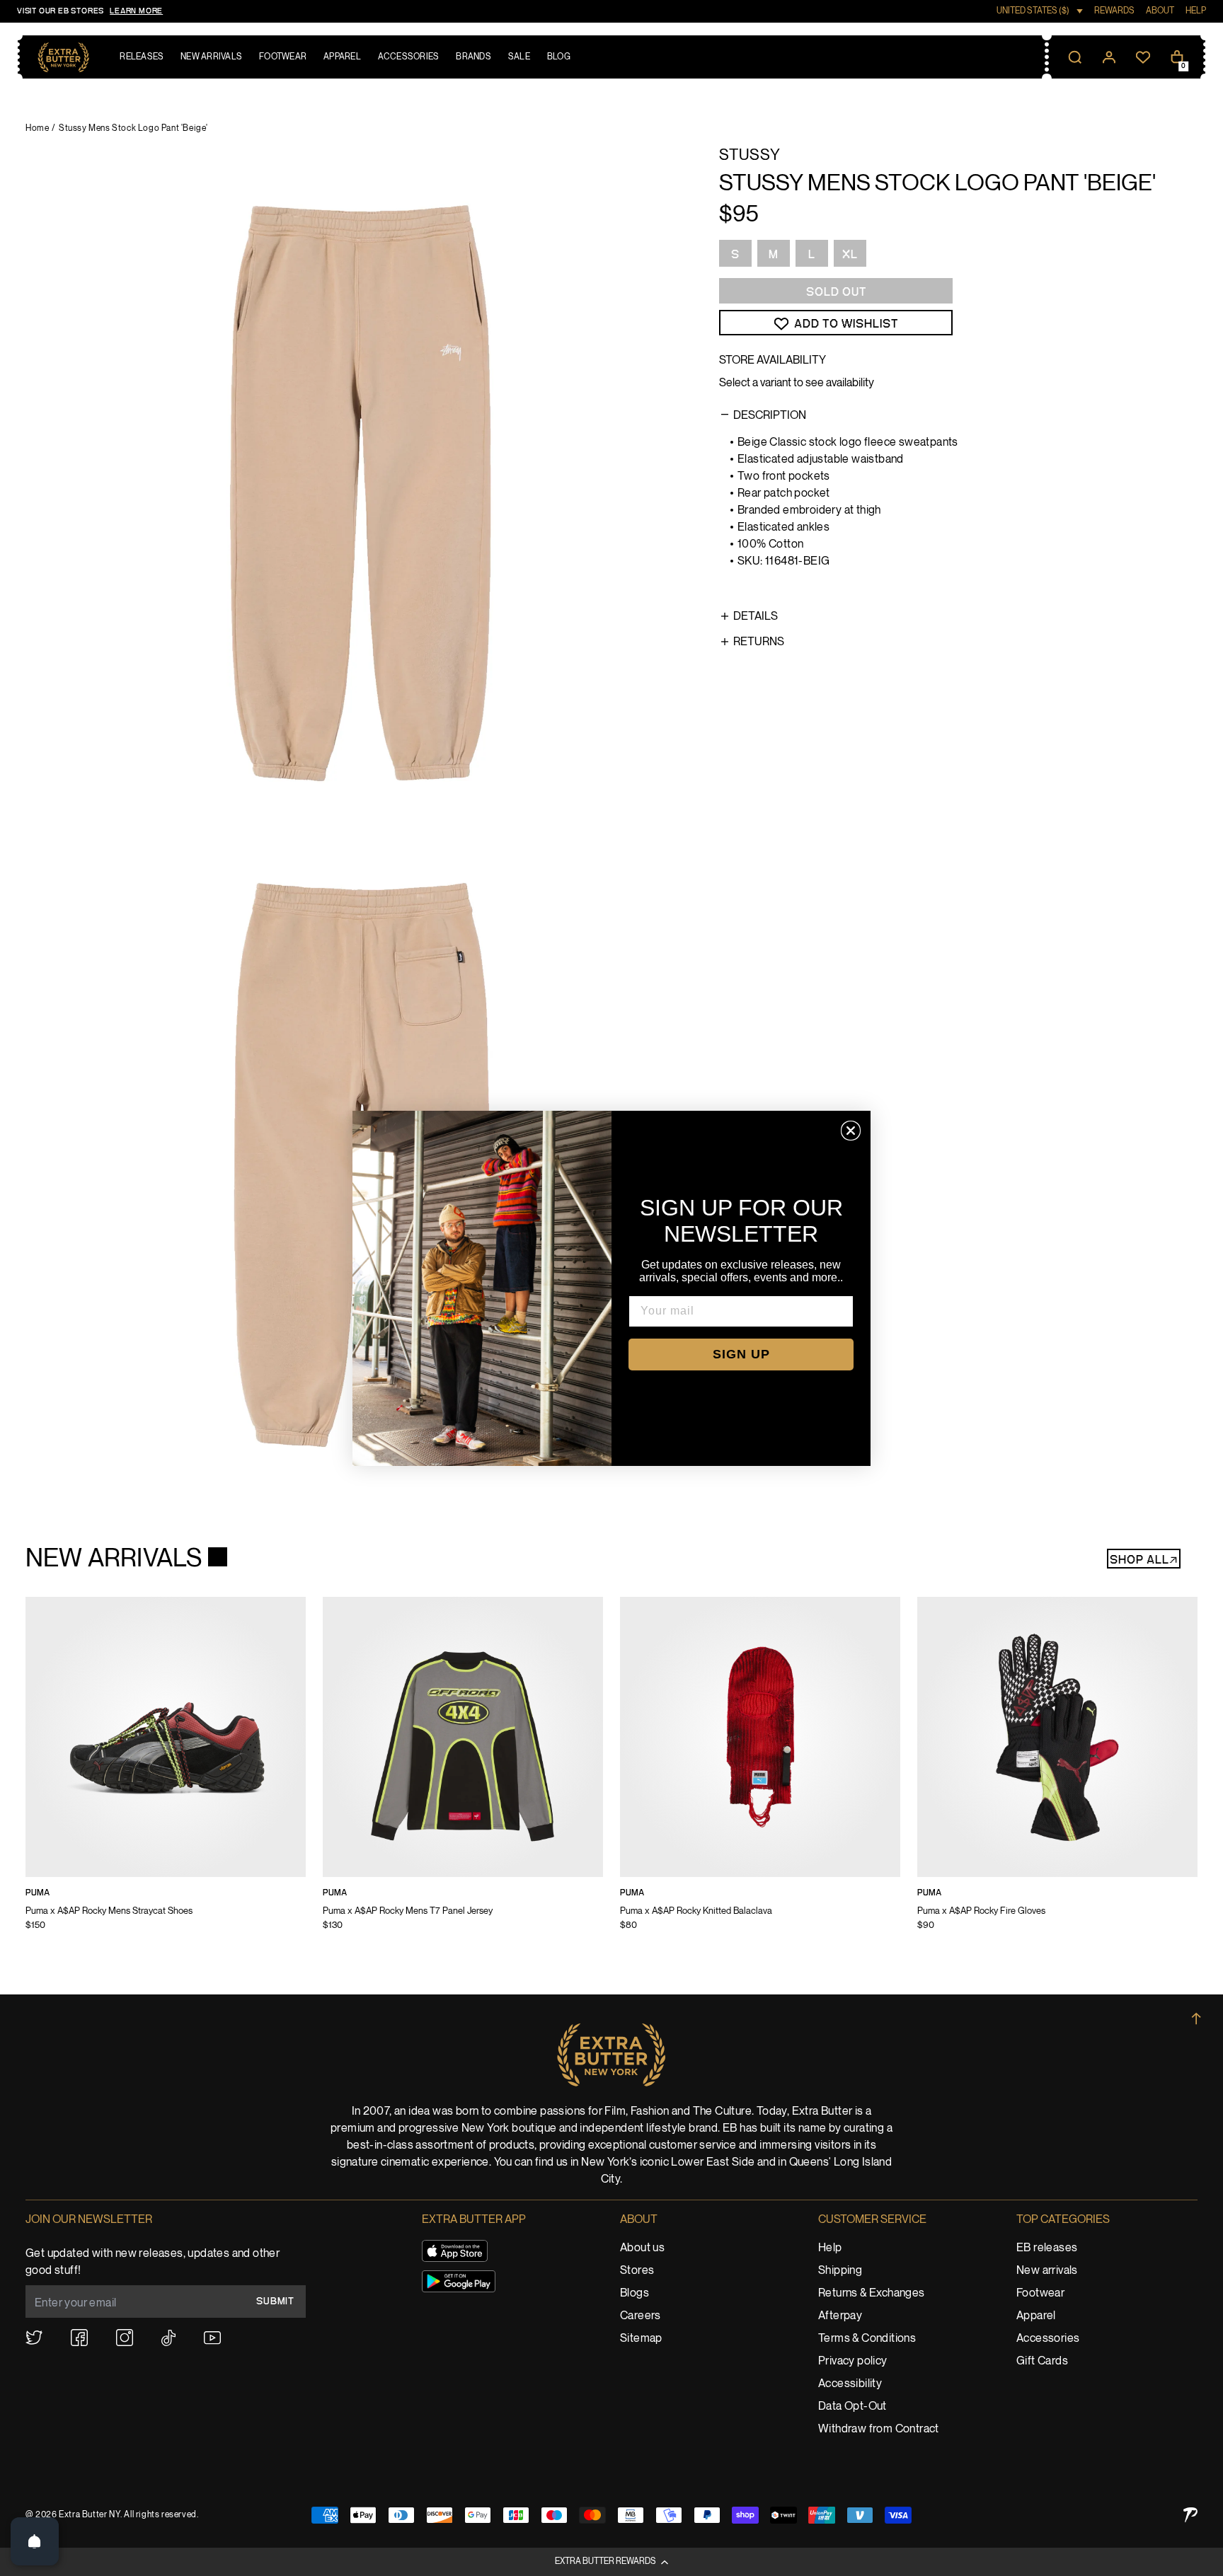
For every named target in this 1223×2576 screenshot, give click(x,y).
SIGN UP (741, 1354)
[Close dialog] (851, 1131)
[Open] (35, 2541)
